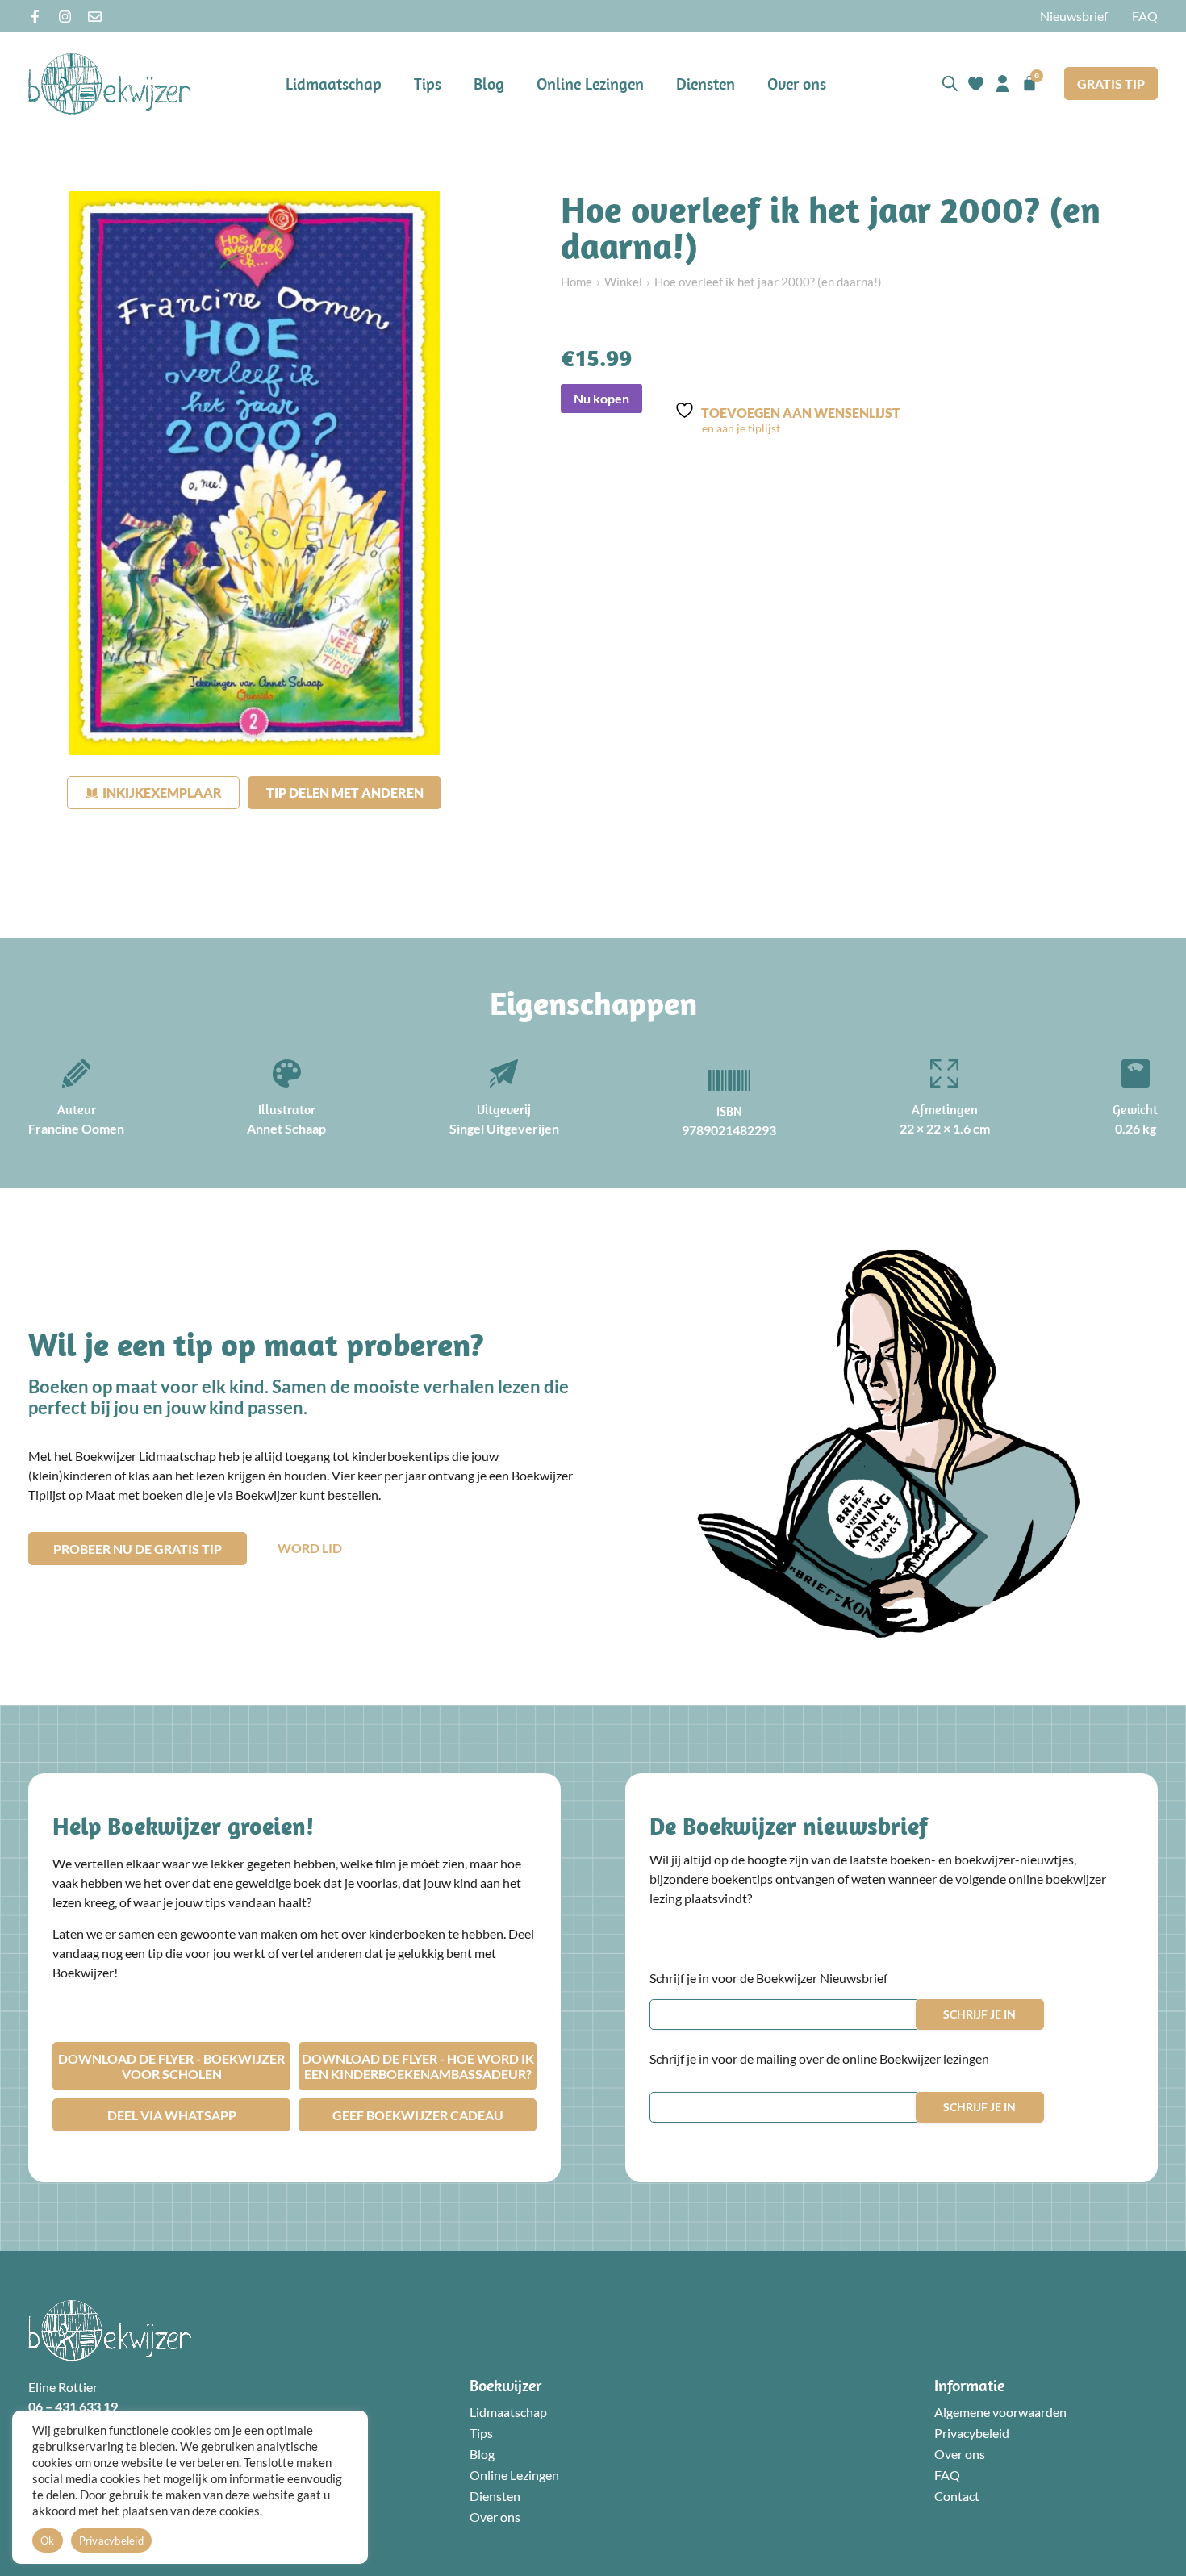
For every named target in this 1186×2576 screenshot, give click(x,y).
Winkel (623, 282)
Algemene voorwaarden (1000, 2412)
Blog (489, 84)
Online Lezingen (590, 84)
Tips (428, 84)
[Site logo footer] (110, 2330)
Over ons (797, 84)
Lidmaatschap (334, 84)
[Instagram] (65, 17)
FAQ (1145, 16)
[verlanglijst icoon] (976, 84)
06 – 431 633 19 (73, 2406)
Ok (48, 2541)
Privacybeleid (972, 2433)
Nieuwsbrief (1074, 16)
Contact (957, 2496)
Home (576, 282)
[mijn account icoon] (1002, 84)
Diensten (706, 84)
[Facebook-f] (35, 17)
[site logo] (110, 84)
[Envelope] (95, 17)
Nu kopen (601, 398)
